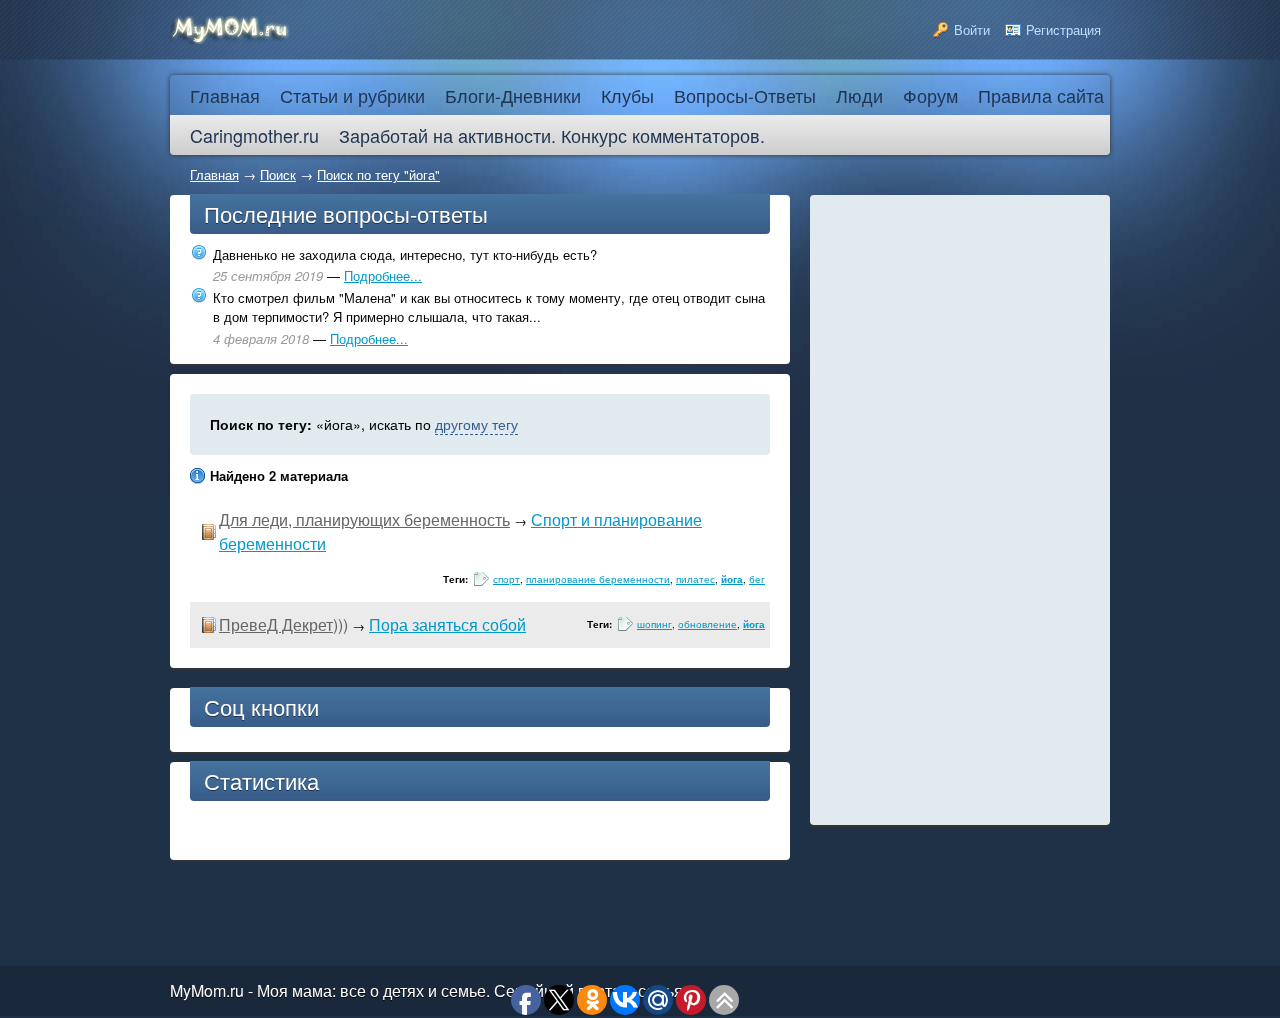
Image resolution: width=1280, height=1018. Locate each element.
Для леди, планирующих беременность (364, 519)
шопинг (654, 624)
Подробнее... (383, 275)
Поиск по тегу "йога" (378, 174)
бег (757, 579)
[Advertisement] (960, 510)
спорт (506, 579)
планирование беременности (598, 579)
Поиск (278, 174)
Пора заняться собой (447, 624)
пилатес (695, 579)
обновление (707, 624)
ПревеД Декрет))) (283, 624)
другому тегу (476, 424)
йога (732, 579)
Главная (214, 174)
